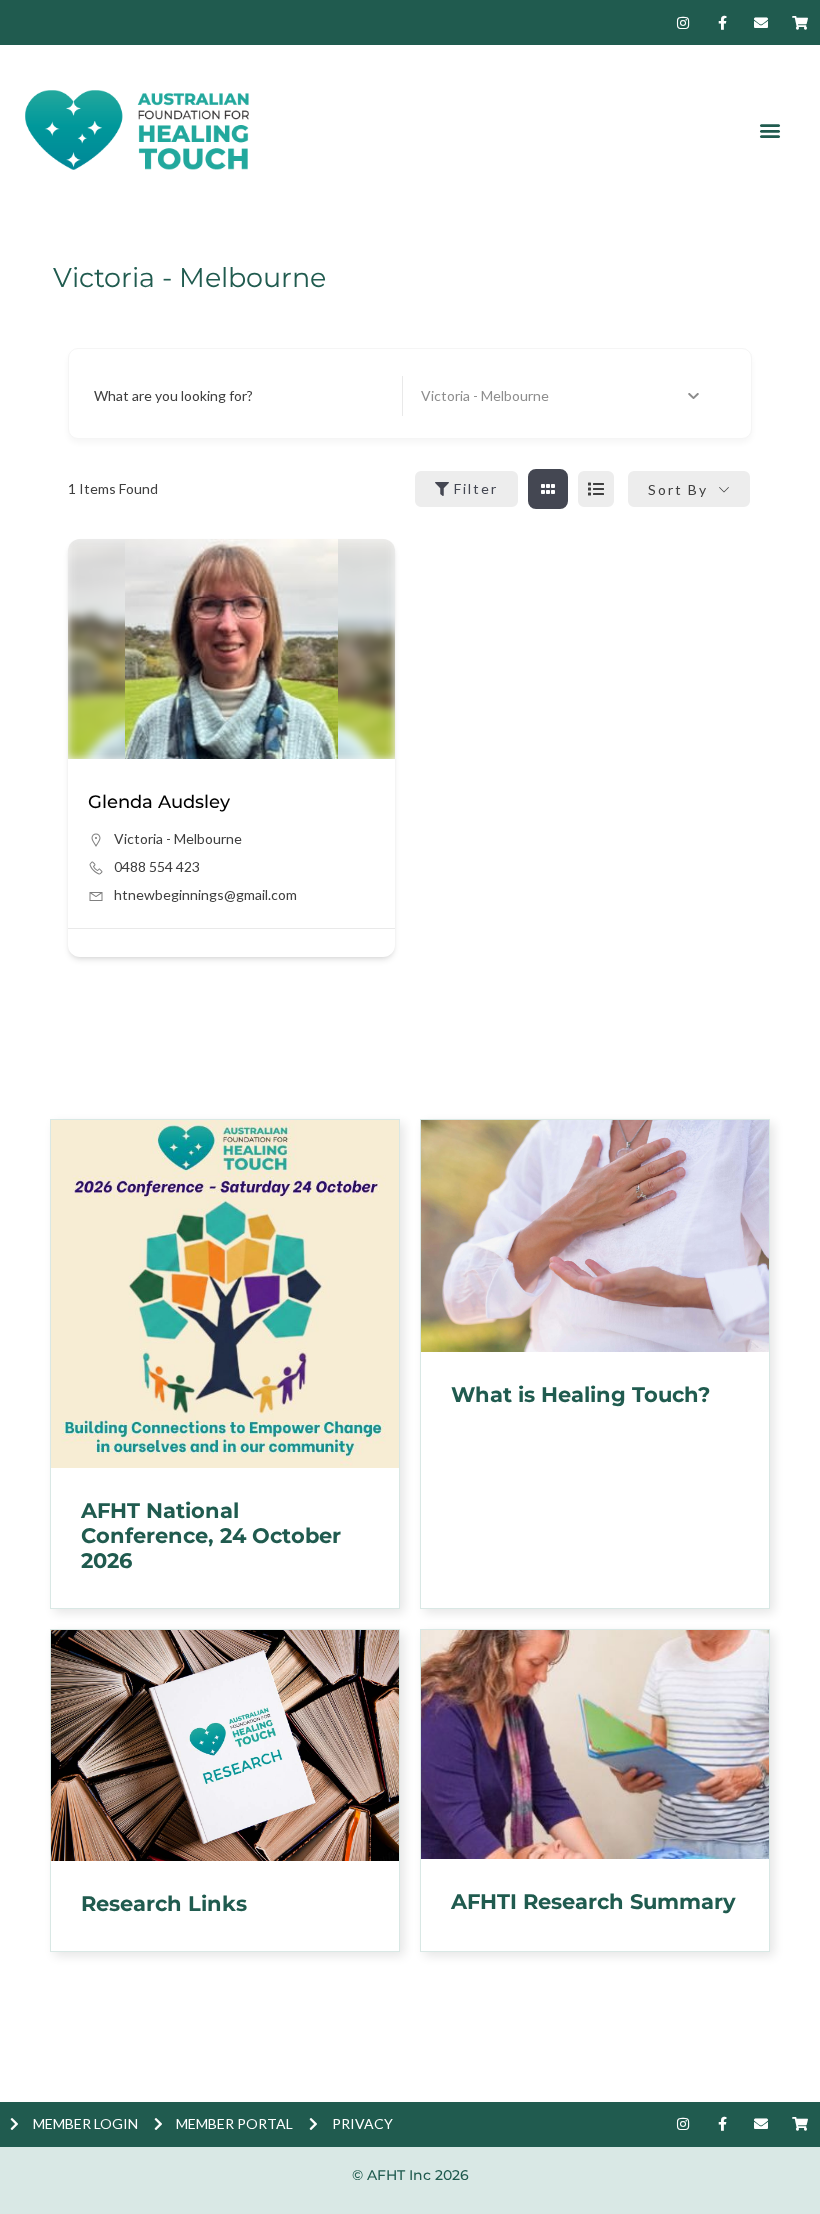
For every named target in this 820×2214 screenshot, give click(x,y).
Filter (476, 488)
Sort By (678, 489)
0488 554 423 (157, 866)
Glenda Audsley (159, 802)
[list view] (596, 489)
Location (448, 395)
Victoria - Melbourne (178, 838)
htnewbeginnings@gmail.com (205, 894)
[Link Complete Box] (225, 1364)
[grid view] (548, 489)
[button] (769, 130)
